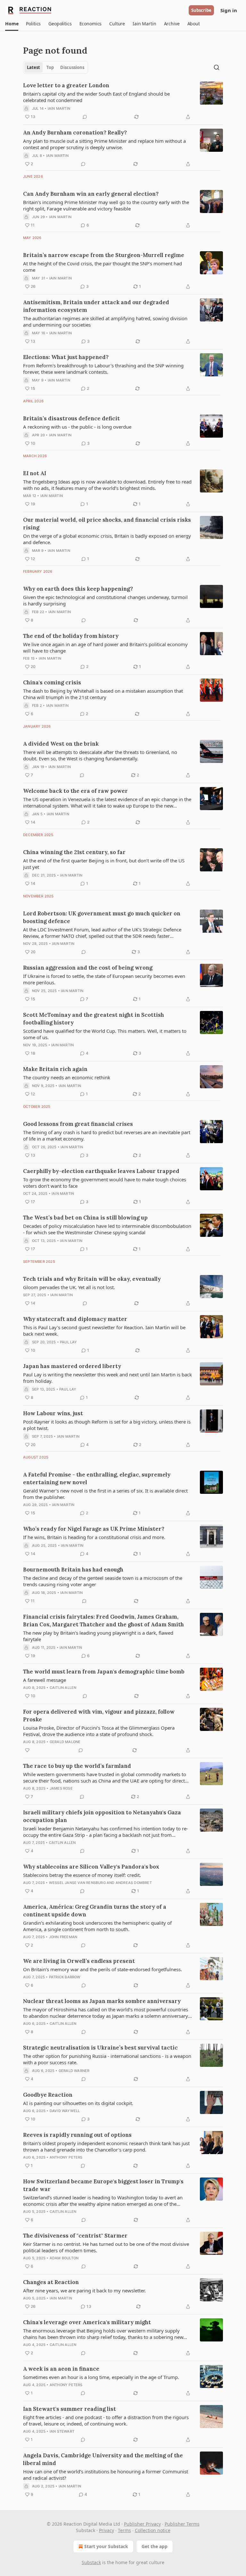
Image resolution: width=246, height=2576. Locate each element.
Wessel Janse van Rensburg (77, 1883)
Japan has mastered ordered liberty (72, 1366)
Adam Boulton (64, 2258)
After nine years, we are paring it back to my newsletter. (84, 2290)
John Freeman (63, 1937)
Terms (124, 2530)
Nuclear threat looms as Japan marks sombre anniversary (102, 2001)
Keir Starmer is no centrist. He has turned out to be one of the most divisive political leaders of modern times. (106, 2247)
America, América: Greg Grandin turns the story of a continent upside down (95, 1911)
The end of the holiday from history (71, 636)
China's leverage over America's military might (87, 2322)
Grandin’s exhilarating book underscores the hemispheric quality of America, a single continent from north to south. (97, 1926)
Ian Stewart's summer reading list (70, 2409)
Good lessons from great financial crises (78, 1124)
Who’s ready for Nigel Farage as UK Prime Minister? (94, 1529)
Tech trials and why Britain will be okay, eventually (92, 1279)
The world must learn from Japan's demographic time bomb (104, 1672)
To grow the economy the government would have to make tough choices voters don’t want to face (105, 1183)
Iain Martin (59, 108)
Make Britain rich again (55, 1069)
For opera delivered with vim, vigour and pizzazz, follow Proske (99, 1716)
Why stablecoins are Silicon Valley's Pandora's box (91, 1867)
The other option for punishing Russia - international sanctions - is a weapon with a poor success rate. (107, 2059)
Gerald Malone (65, 1742)
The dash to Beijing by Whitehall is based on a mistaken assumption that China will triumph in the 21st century (103, 694)
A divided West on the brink (61, 744)
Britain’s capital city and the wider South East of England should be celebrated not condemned (96, 97)
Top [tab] (50, 67)
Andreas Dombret (134, 1883)
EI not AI (35, 473)
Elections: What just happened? (66, 357)
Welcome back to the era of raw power (75, 791)
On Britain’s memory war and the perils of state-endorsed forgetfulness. (102, 1969)
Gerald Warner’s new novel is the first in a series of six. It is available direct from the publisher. (105, 1494)
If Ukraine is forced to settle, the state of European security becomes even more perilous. (104, 979)
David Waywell (65, 2111)
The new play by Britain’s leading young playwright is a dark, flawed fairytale (98, 1636)
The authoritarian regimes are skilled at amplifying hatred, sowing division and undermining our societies (105, 321)
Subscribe (201, 10)
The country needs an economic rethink (67, 1077)
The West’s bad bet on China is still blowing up (85, 1218)
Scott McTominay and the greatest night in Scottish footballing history (94, 1019)
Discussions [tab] (72, 67)
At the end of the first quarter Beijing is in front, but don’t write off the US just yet (104, 864)
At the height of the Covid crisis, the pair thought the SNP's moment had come (102, 267)
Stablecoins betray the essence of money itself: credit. (82, 1875)
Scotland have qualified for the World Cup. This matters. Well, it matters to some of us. (105, 1034)
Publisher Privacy (142, 2524)
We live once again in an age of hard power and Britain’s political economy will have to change (105, 647)
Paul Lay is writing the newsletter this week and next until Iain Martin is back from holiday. (107, 1378)
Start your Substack (106, 2546)
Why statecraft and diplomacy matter (75, 1319)
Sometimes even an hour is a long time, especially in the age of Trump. (101, 2377)
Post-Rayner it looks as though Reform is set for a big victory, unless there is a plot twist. (107, 1425)
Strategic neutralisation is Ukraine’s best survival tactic (100, 2048)
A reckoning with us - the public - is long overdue (77, 427)
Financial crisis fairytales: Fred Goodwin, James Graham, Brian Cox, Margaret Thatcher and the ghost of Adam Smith (103, 1621)
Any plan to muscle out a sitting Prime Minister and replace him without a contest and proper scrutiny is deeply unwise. (104, 144)
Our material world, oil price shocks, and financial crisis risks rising (107, 524)
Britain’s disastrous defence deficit (71, 418)
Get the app (155, 2546)
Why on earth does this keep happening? (78, 589)
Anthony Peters (66, 2157)
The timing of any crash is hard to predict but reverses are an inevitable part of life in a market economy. (107, 1135)
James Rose (61, 1788)
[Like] (27, 1750)
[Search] (217, 67)
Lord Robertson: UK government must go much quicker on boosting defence (102, 917)
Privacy (107, 2530)
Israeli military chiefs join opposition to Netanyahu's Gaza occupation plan (102, 1816)
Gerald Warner (74, 2071)
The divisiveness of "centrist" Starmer (75, 2236)
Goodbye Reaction (48, 2095)
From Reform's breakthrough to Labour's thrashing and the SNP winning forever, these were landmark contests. (103, 369)
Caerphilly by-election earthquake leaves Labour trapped (101, 1171)
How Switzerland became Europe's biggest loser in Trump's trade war (103, 2185)
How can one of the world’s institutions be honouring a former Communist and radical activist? (106, 2475)
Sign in (229, 10)
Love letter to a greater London (66, 85)
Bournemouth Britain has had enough (73, 1570)
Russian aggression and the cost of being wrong (88, 968)
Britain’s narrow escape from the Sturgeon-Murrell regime (104, 255)
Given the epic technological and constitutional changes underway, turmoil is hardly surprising (105, 600)
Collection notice (153, 2530)
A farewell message (45, 1680)
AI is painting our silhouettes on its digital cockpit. (78, 2103)
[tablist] (56, 67)
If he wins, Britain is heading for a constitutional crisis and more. (94, 1537)
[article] (123, 101)
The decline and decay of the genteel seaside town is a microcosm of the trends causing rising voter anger (103, 1581)
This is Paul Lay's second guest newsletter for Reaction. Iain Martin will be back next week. (104, 1331)
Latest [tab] (33, 67)
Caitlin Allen (63, 1688)
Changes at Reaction (51, 2282)
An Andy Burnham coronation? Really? (75, 133)
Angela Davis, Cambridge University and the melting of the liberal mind (103, 2459)
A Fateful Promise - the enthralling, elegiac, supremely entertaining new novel (97, 1478)
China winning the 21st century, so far (74, 852)
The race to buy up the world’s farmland (77, 1766)
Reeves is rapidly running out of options (77, 2135)
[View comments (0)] (85, 117)
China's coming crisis (52, 682)
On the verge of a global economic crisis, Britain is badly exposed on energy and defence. (107, 539)
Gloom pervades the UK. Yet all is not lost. (69, 1287)
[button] (12, 24)
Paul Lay (69, 1342)
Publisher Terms (182, 2524)
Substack (91, 2562)
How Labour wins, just (53, 1413)
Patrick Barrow (65, 1977)
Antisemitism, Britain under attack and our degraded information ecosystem (96, 306)
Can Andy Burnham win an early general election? (91, 194)
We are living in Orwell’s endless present (79, 1961)
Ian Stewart (62, 2431)
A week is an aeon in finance (61, 2369)
